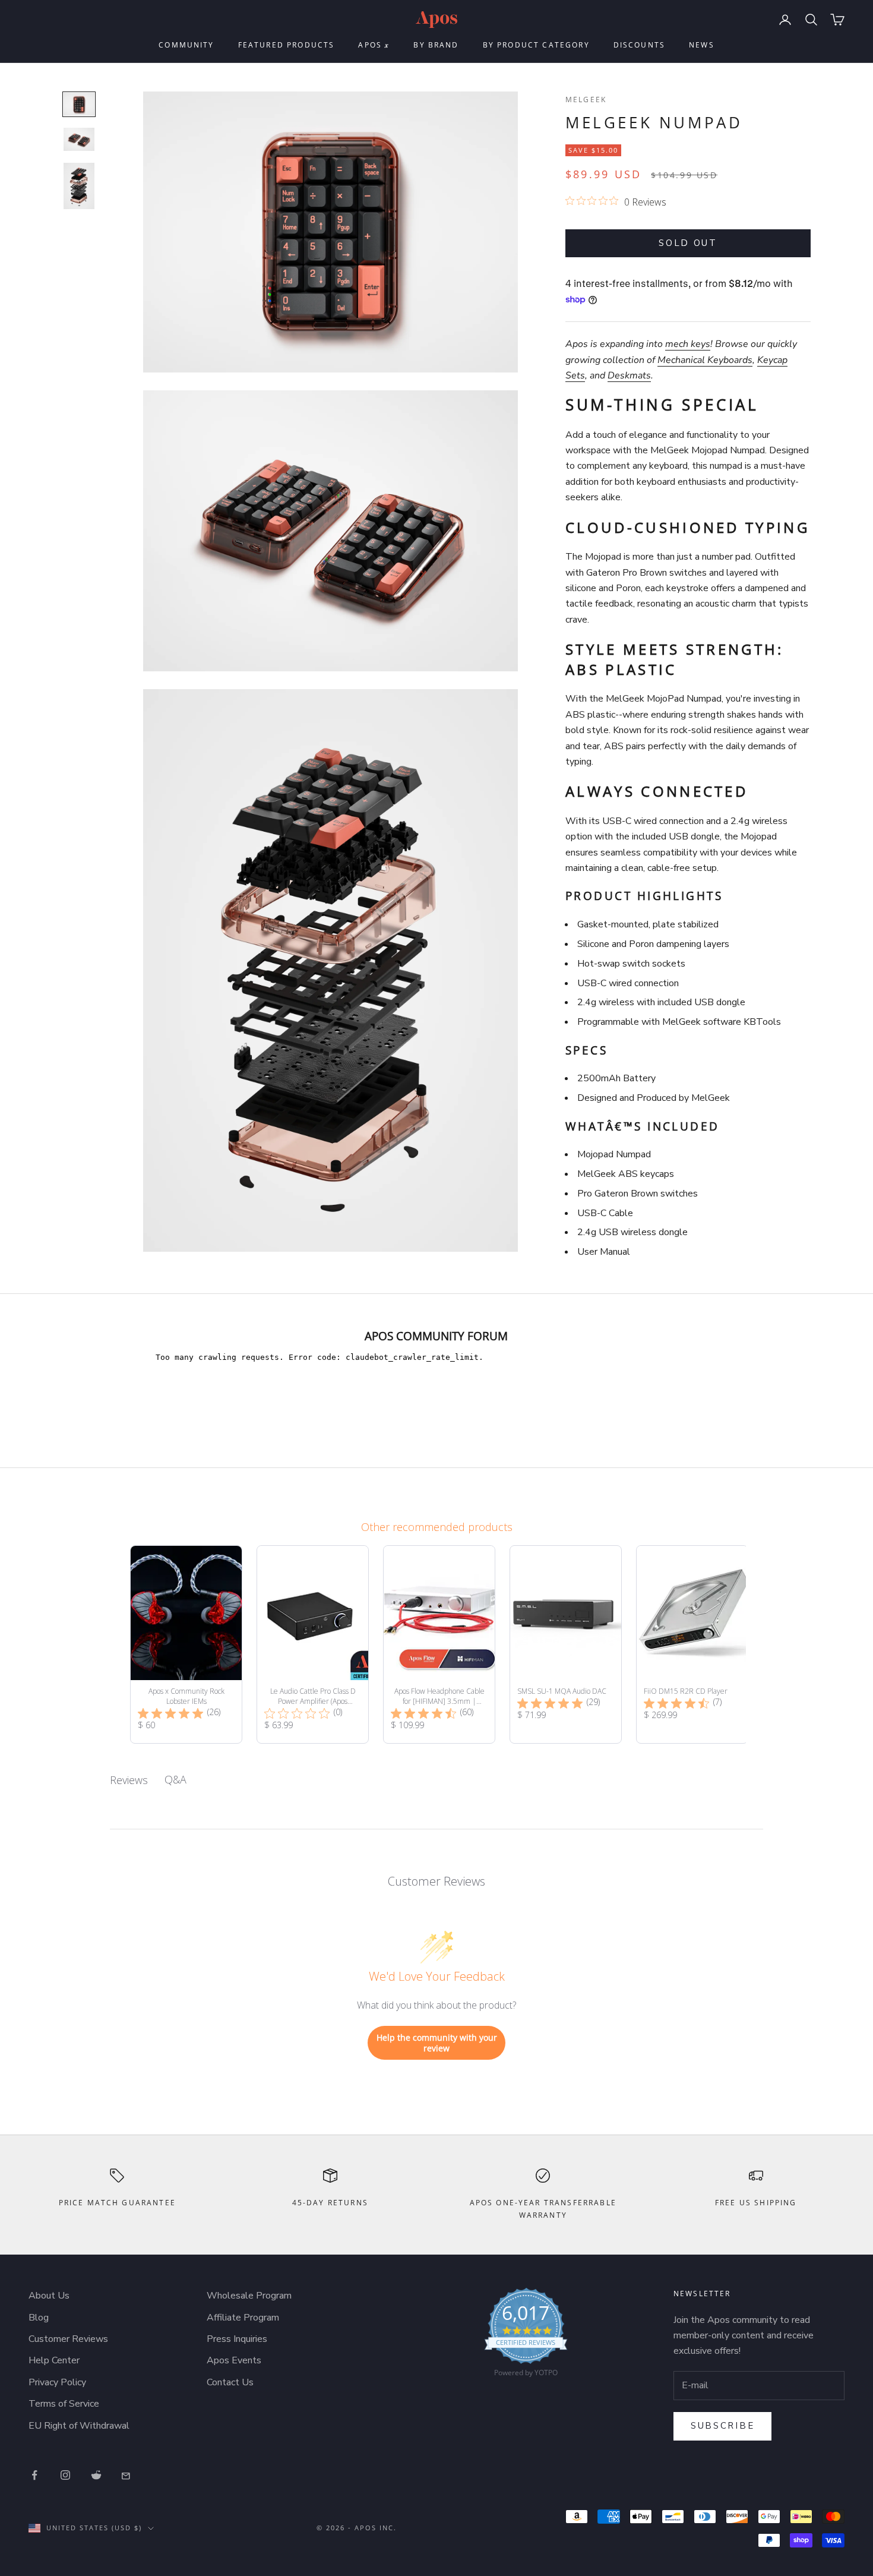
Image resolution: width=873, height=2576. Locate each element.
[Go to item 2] (79, 139)
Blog (39, 2318)
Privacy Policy (57, 2382)
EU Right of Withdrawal (79, 2426)
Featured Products (287, 45)
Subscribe (722, 2426)
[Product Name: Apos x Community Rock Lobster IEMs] (186, 1644)
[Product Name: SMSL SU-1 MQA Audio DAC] (566, 1644)
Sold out (688, 243)
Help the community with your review (437, 2043)
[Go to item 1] (79, 104)
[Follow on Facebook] (34, 2475)
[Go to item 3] (79, 186)
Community (186, 45)
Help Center (54, 2360)
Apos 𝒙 (374, 45)
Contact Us (230, 2382)
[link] (526, 2335)
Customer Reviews (68, 2339)
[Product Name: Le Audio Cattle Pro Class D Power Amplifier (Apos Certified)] (313, 1644)
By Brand (436, 45)
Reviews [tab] (129, 1780)
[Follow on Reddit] (96, 2475)
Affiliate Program (243, 2318)
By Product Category (536, 45)
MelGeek (586, 100)
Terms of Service (64, 2404)
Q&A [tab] (175, 1779)
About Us (49, 2296)
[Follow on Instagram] (65, 2475)
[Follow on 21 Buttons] (127, 2475)
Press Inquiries (237, 2339)
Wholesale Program (249, 2296)
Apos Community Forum (436, 1336)
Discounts (639, 45)
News (702, 45)
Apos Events (234, 2360)
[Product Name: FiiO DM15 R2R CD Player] (692, 1644)
